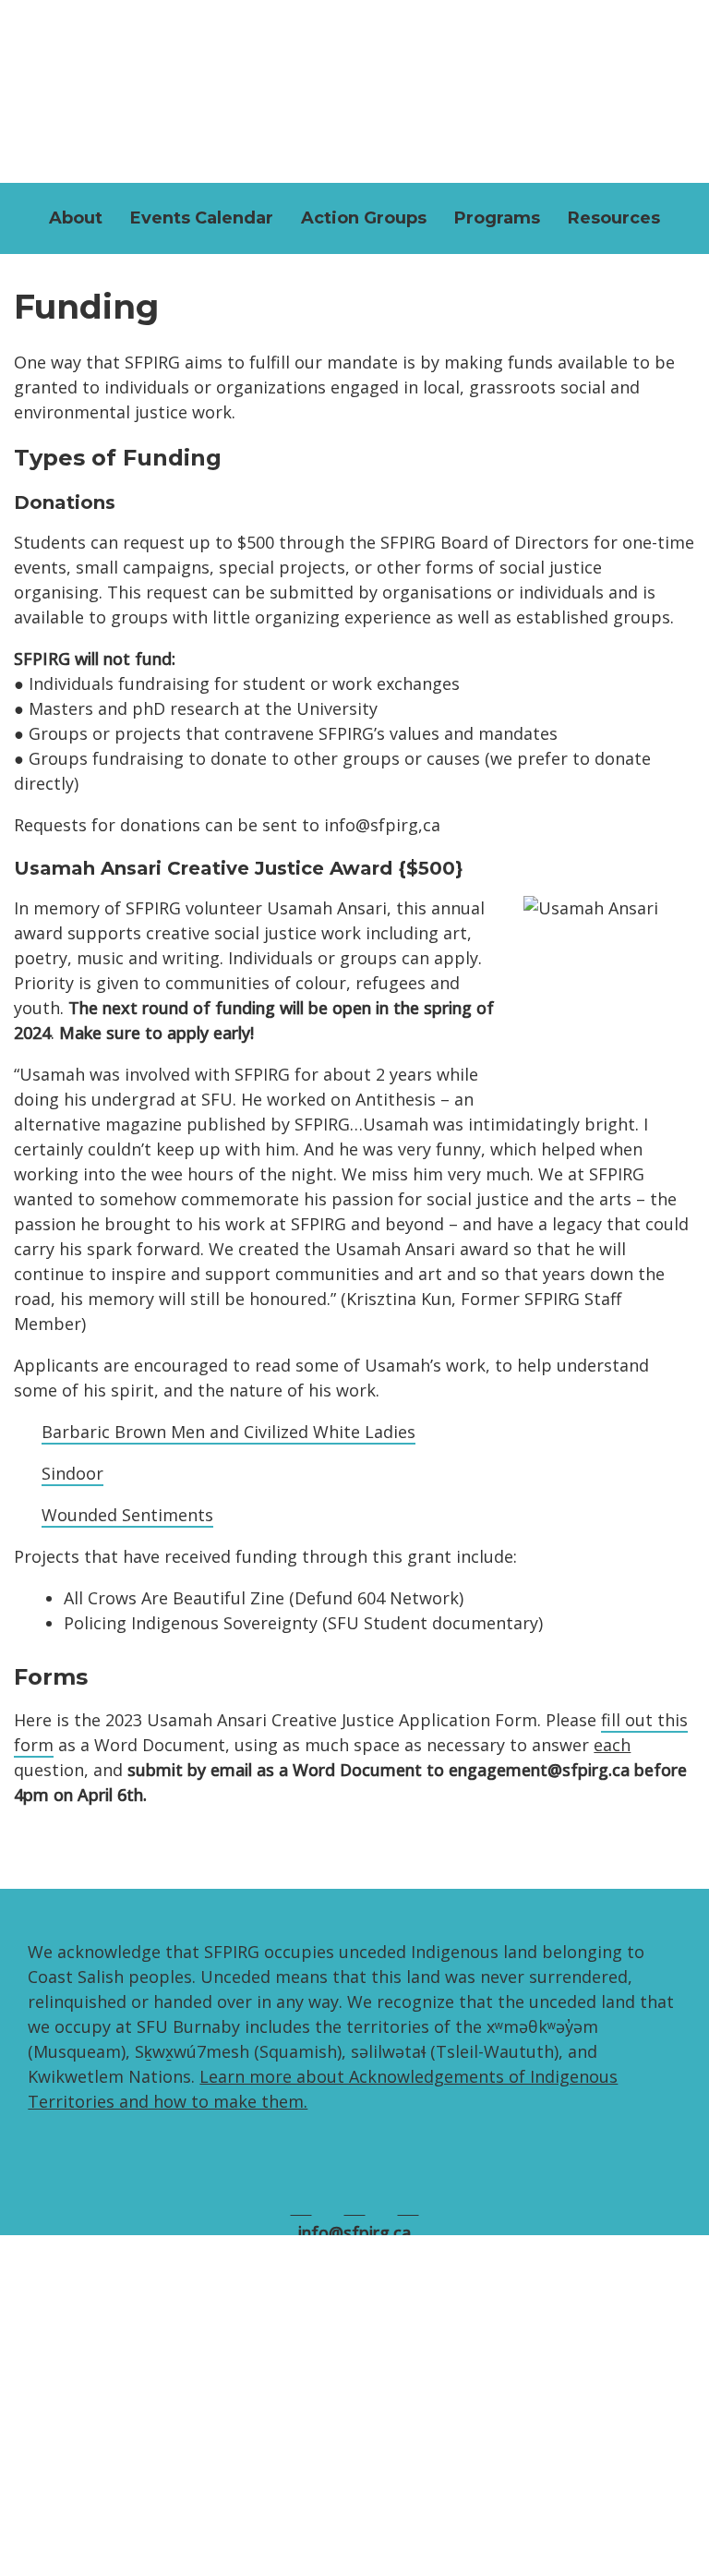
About (76, 218)
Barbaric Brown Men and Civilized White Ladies (228, 1432)
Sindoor (72, 1473)
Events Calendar (202, 218)
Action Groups (364, 218)
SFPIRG (354, 87)
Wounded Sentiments (127, 1515)
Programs (497, 218)
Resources (614, 218)
